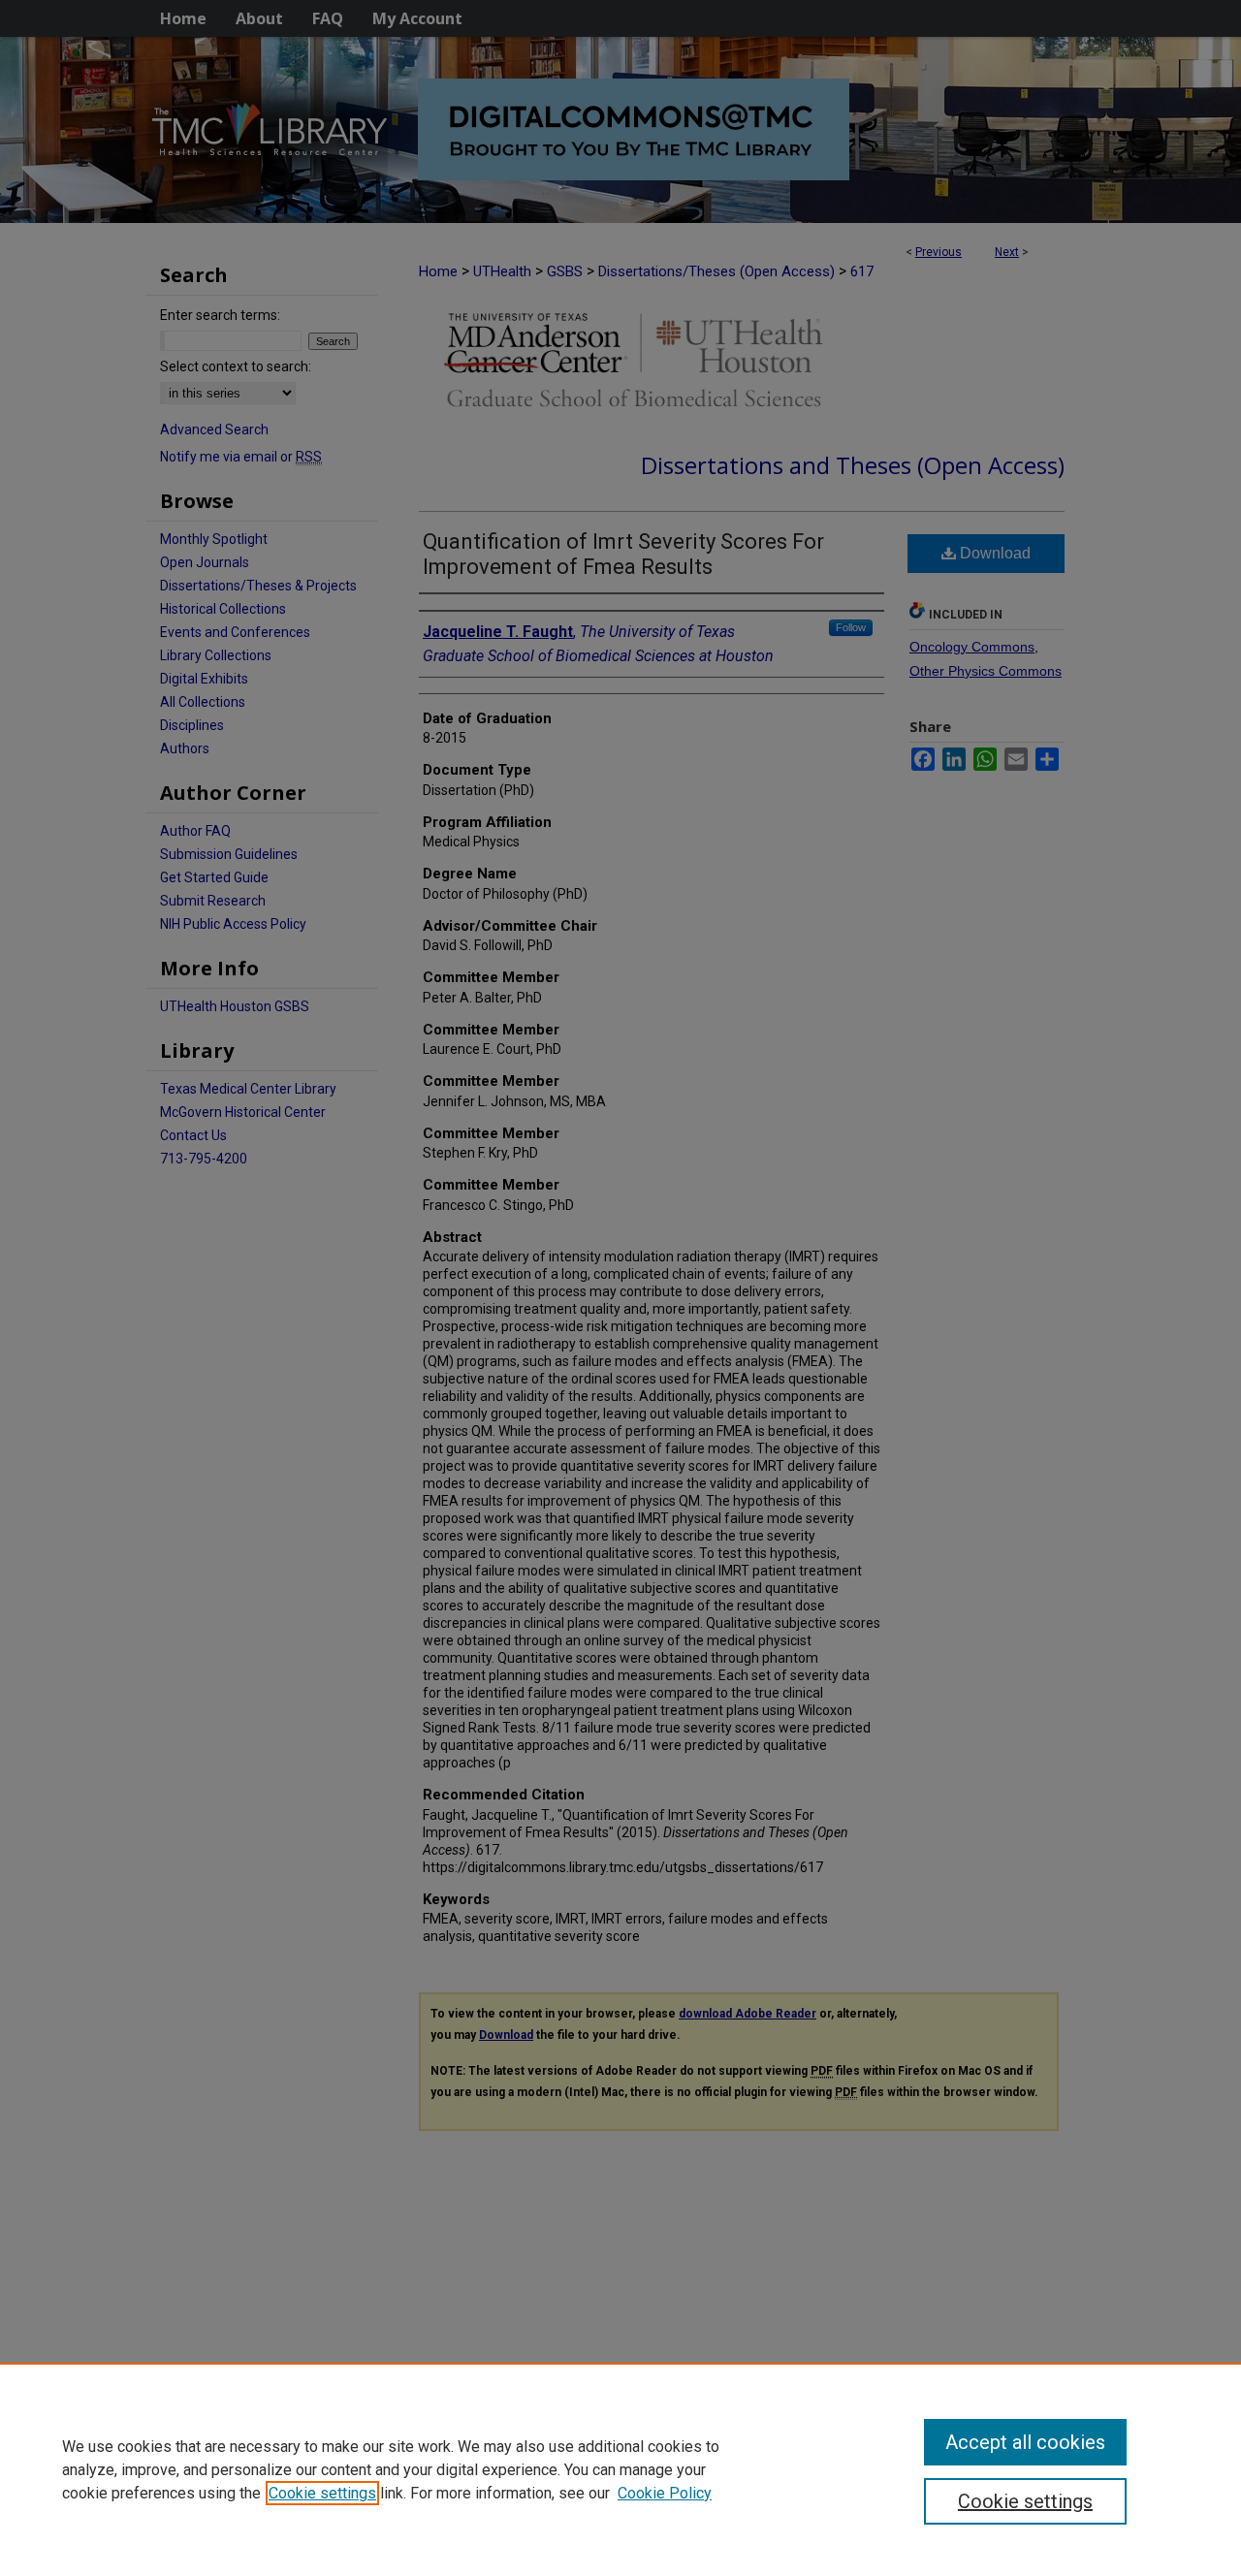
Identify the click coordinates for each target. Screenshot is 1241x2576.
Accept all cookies (1025, 2442)
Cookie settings (322, 2493)
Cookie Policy (665, 2493)
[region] (620, 2469)
